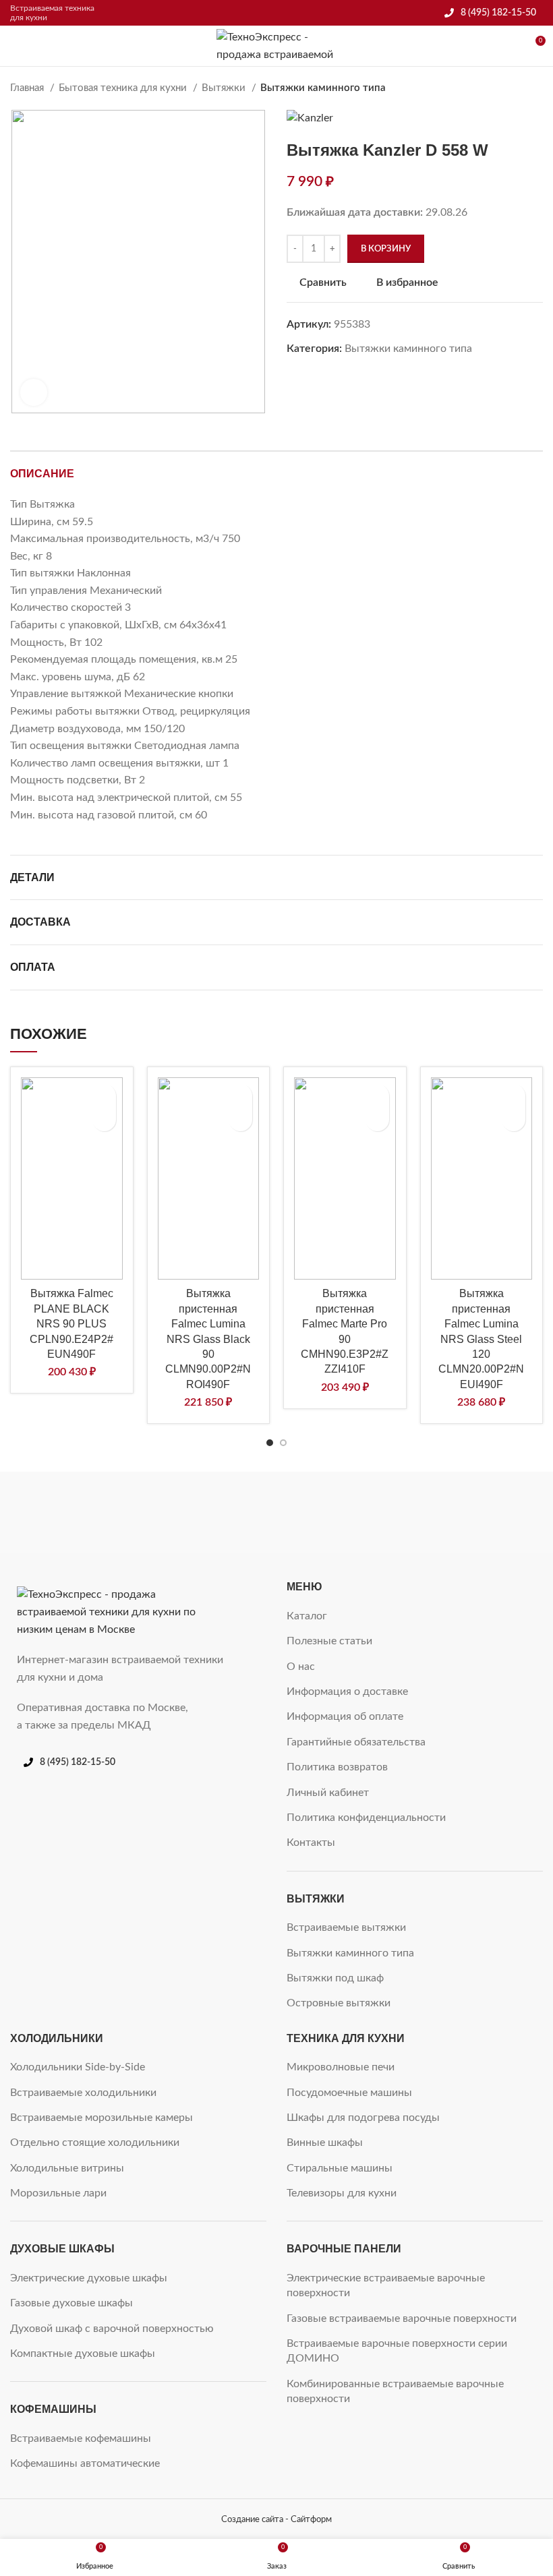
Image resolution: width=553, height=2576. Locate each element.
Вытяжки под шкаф (335, 1978)
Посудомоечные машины (349, 2093)
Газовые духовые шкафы (71, 2303)
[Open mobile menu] (16, 46)
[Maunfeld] (209, 1513)
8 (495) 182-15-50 (498, 13)
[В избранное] (104, 1096)
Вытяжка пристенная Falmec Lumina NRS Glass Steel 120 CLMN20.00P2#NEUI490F (481, 1339)
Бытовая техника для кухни (124, 88)
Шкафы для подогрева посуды (363, 2118)
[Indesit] (478, 1513)
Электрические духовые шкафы (89, 2278)
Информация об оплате (345, 1716)
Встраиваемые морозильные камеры (101, 2118)
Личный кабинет (328, 1793)
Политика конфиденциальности (366, 1818)
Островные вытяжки (339, 2003)
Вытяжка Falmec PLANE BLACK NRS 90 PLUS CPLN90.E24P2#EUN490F (71, 1324)
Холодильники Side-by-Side (78, 2067)
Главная (28, 88)
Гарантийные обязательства (356, 1742)
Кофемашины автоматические (85, 2463)
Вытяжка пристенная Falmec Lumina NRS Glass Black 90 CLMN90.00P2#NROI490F (208, 1339)
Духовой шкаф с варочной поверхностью (112, 2329)
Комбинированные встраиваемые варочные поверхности (395, 2391)
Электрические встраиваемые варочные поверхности (386, 2285)
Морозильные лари (58, 2193)
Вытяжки (225, 88)
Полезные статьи (329, 1641)
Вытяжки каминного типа (323, 88)
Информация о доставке (347, 1691)
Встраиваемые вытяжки (346, 1927)
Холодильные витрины (67, 2168)
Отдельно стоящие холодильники (95, 2143)
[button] (104, 1119)
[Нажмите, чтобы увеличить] (34, 392)
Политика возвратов (337, 1767)
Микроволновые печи (341, 2067)
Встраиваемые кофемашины (81, 2438)
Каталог (307, 1616)
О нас (301, 1667)
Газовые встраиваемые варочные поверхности (402, 2318)
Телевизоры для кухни (342, 2193)
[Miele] (74, 1513)
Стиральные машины (340, 2168)
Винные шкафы (325, 2143)
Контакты (311, 1843)
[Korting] (344, 1513)
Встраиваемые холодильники (83, 2093)
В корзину (386, 249)
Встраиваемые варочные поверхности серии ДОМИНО (397, 2351)
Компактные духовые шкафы (83, 2354)
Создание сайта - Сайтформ (276, 2519)
